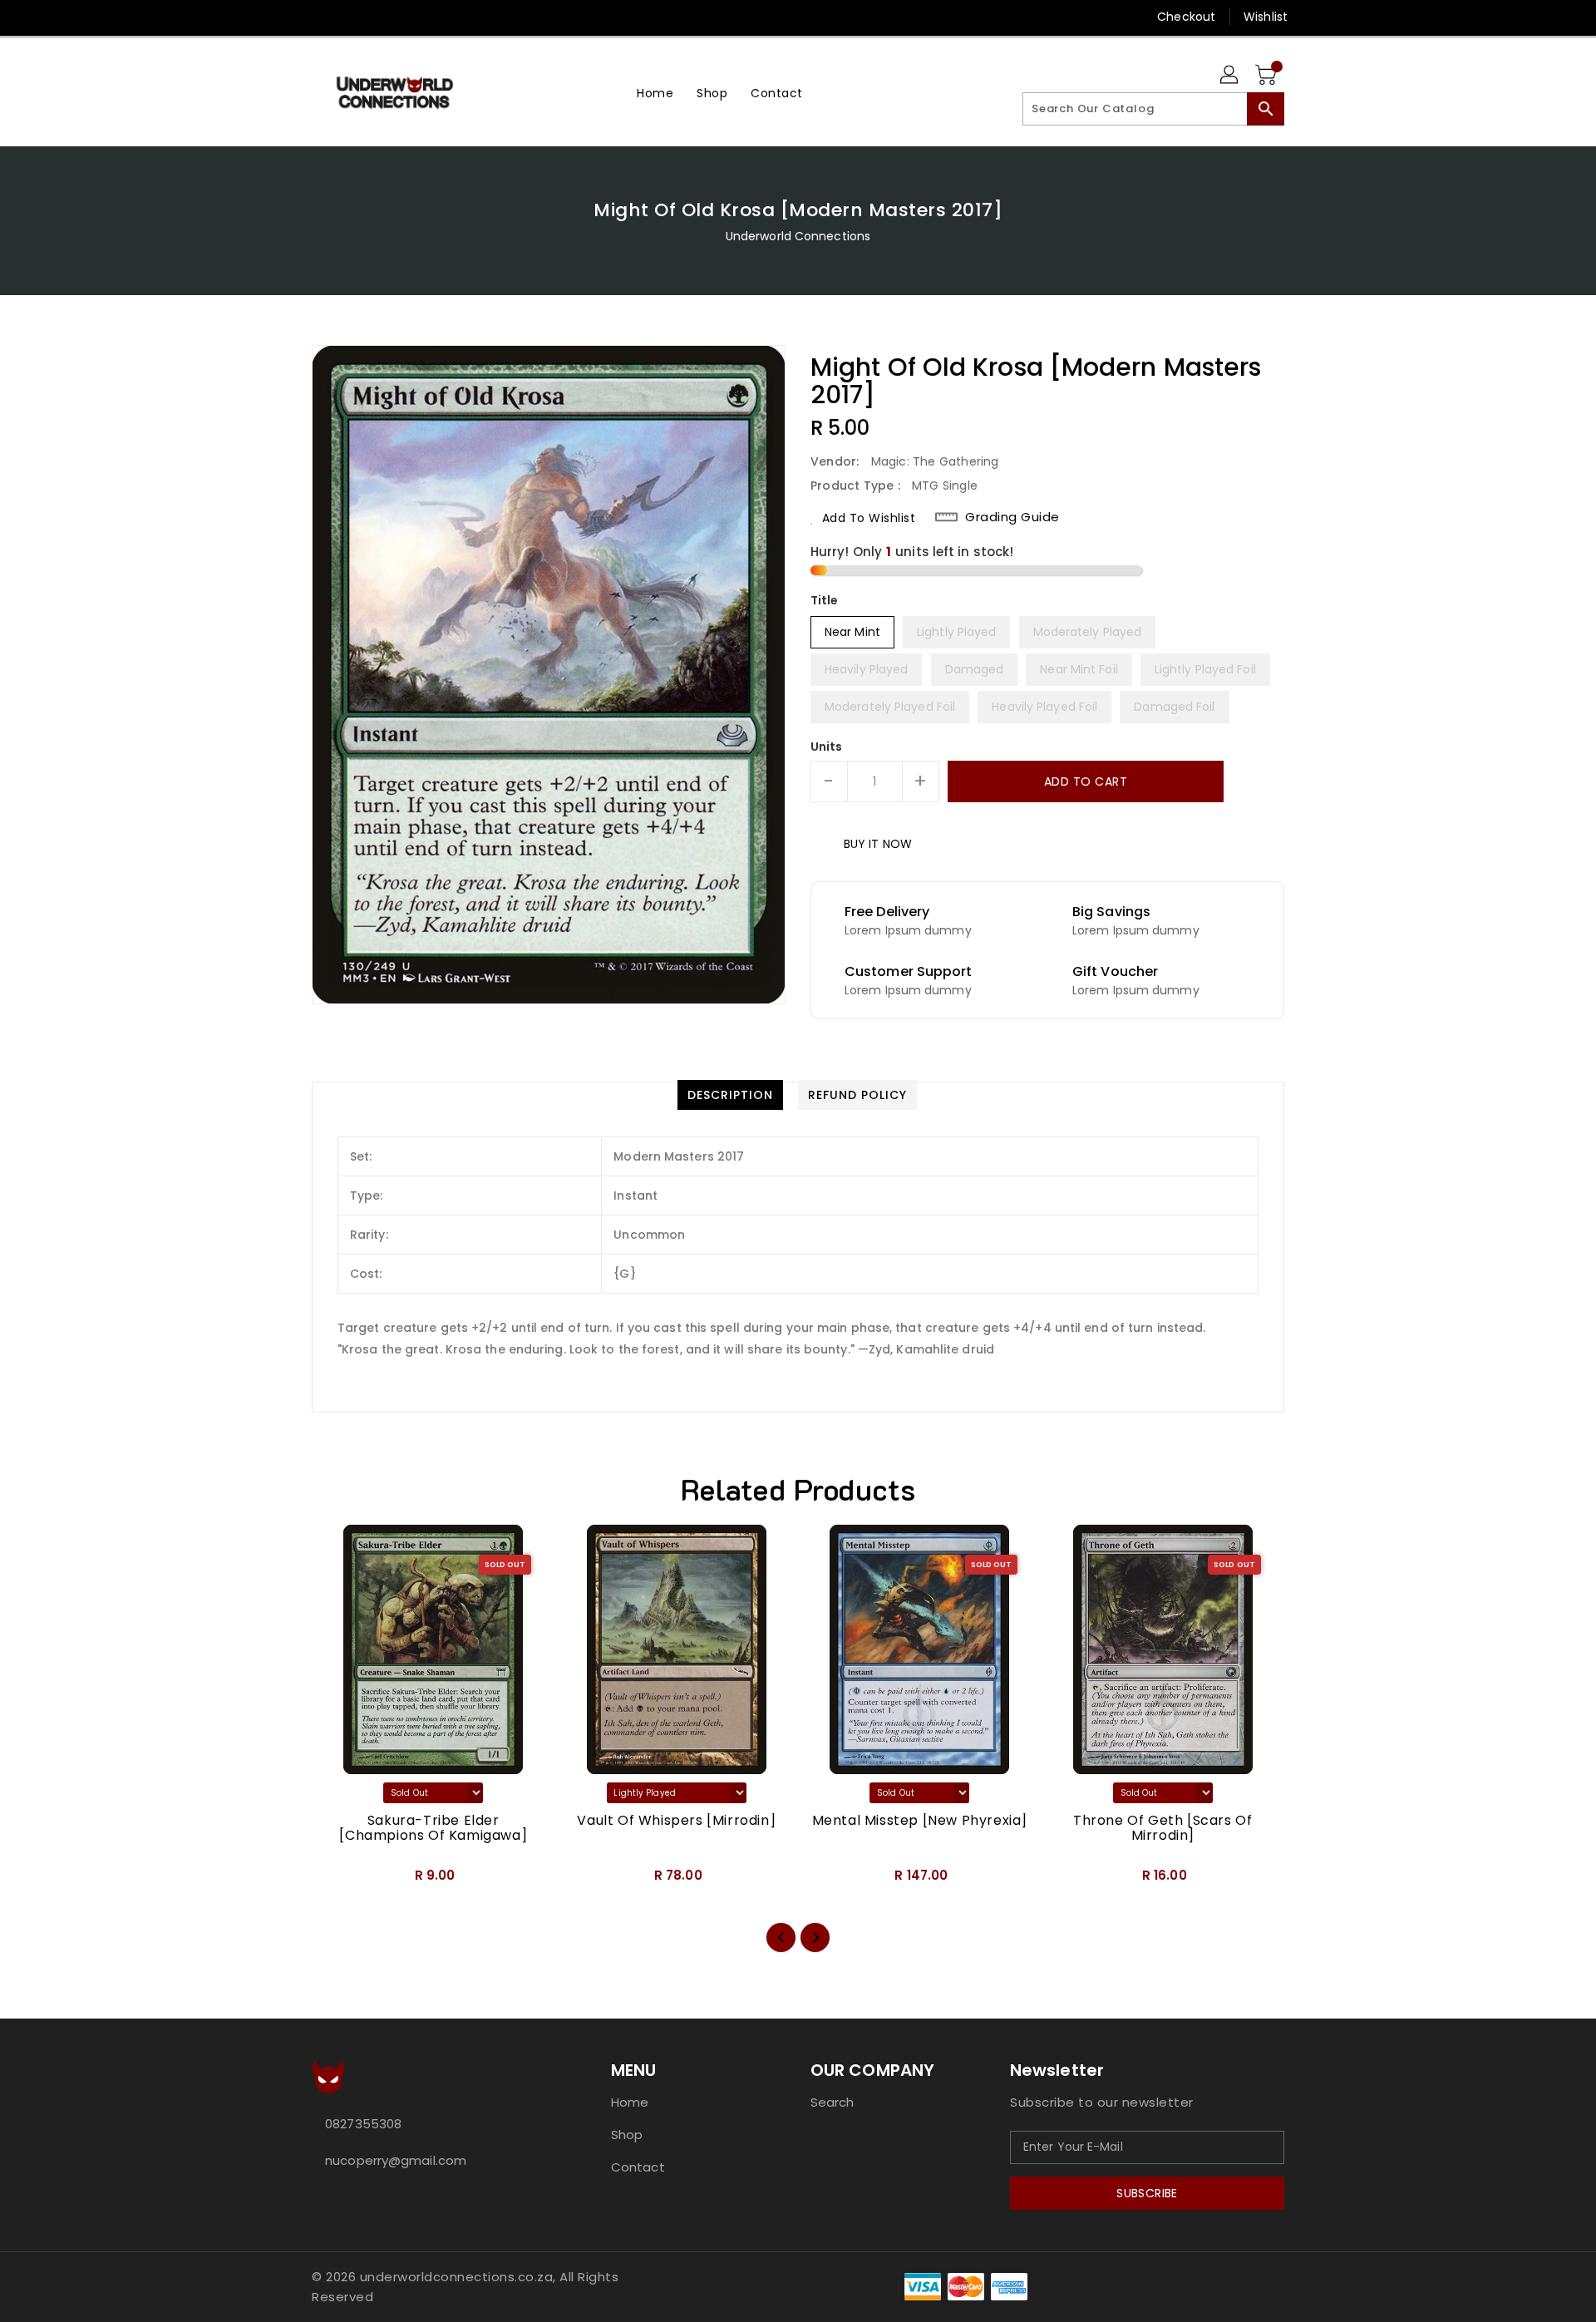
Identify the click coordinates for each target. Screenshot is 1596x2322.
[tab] (730, 1095)
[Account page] (1230, 76)
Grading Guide (1012, 517)
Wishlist (1266, 17)
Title (825, 600)
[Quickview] (338, 1881)
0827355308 (363, 2124)
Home (630, 2102)
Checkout (1186, 17)
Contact (638, 2167)
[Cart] (1268, 76)
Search (832, 2102)
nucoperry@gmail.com (396, 2160)
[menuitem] (655, 93)
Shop (627, 2135)
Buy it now (878, 844)
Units (827, 747)
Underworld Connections (798, 236)
